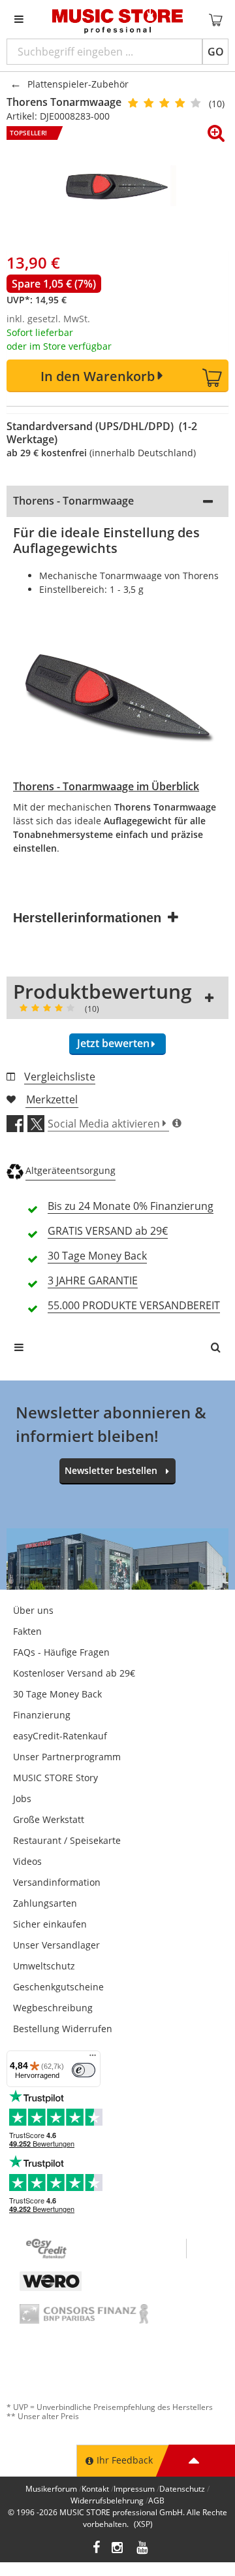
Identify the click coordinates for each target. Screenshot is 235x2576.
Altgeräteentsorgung (70, 1170)
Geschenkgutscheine (58, 1987)
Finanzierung (42, 1715)
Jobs (22, 1798)
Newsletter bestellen (111, 1470)
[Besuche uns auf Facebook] (96, 2549)
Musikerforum (51, 2489)
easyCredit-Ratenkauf (60, 1736)
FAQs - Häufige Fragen (61, 1652)
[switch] (84, 2070)
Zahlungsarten (45, 1903)
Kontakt (95, 2489)
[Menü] (93, 2058)
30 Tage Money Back (57, 1694)
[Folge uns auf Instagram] (118, 2549)
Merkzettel (52, 1099)
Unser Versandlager (56, 1945)
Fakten (27, 1631)
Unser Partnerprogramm (67, 1757)
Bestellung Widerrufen (63, 2029)
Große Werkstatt (49, 1819)
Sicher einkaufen (50, 1924)
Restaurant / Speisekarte (67, 1840)
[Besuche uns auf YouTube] (143, 2549)
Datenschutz (182, 2489)
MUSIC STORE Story (55, 1778)
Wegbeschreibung (53, 2008)
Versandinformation (57, 1882)
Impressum (134, 2489)
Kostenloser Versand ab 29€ (74, 1673)
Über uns (33, 1610)
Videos (27, 1861)
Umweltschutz (44, 1966)
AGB (156, 2501)
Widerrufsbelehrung (107, 2501)
